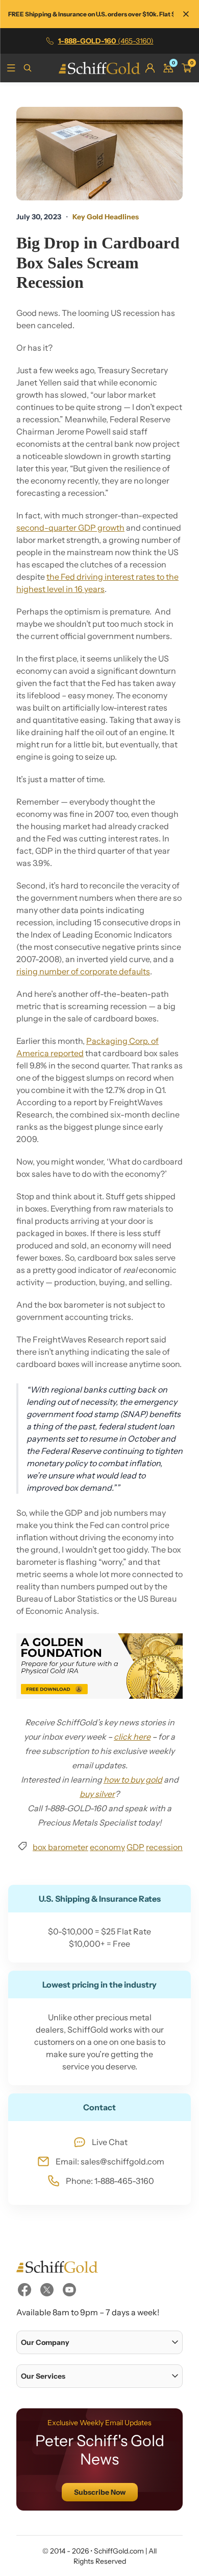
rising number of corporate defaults (83, 971)
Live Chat (110, 2142)
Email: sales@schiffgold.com (110, 2161)
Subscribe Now (100, 2492)
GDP (135, 1847)
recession (164, 1847)
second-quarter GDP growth (70, 528)
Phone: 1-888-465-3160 (110, 2181)
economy (107, 1847)
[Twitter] (47, 2290)
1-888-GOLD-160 (106, 41)
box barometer (60, 1847)
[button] (99, 2342)
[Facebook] (24, 2290)
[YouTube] (69, 2290)
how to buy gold (133, 1780)
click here (132, 1737)
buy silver (97, 1794)
